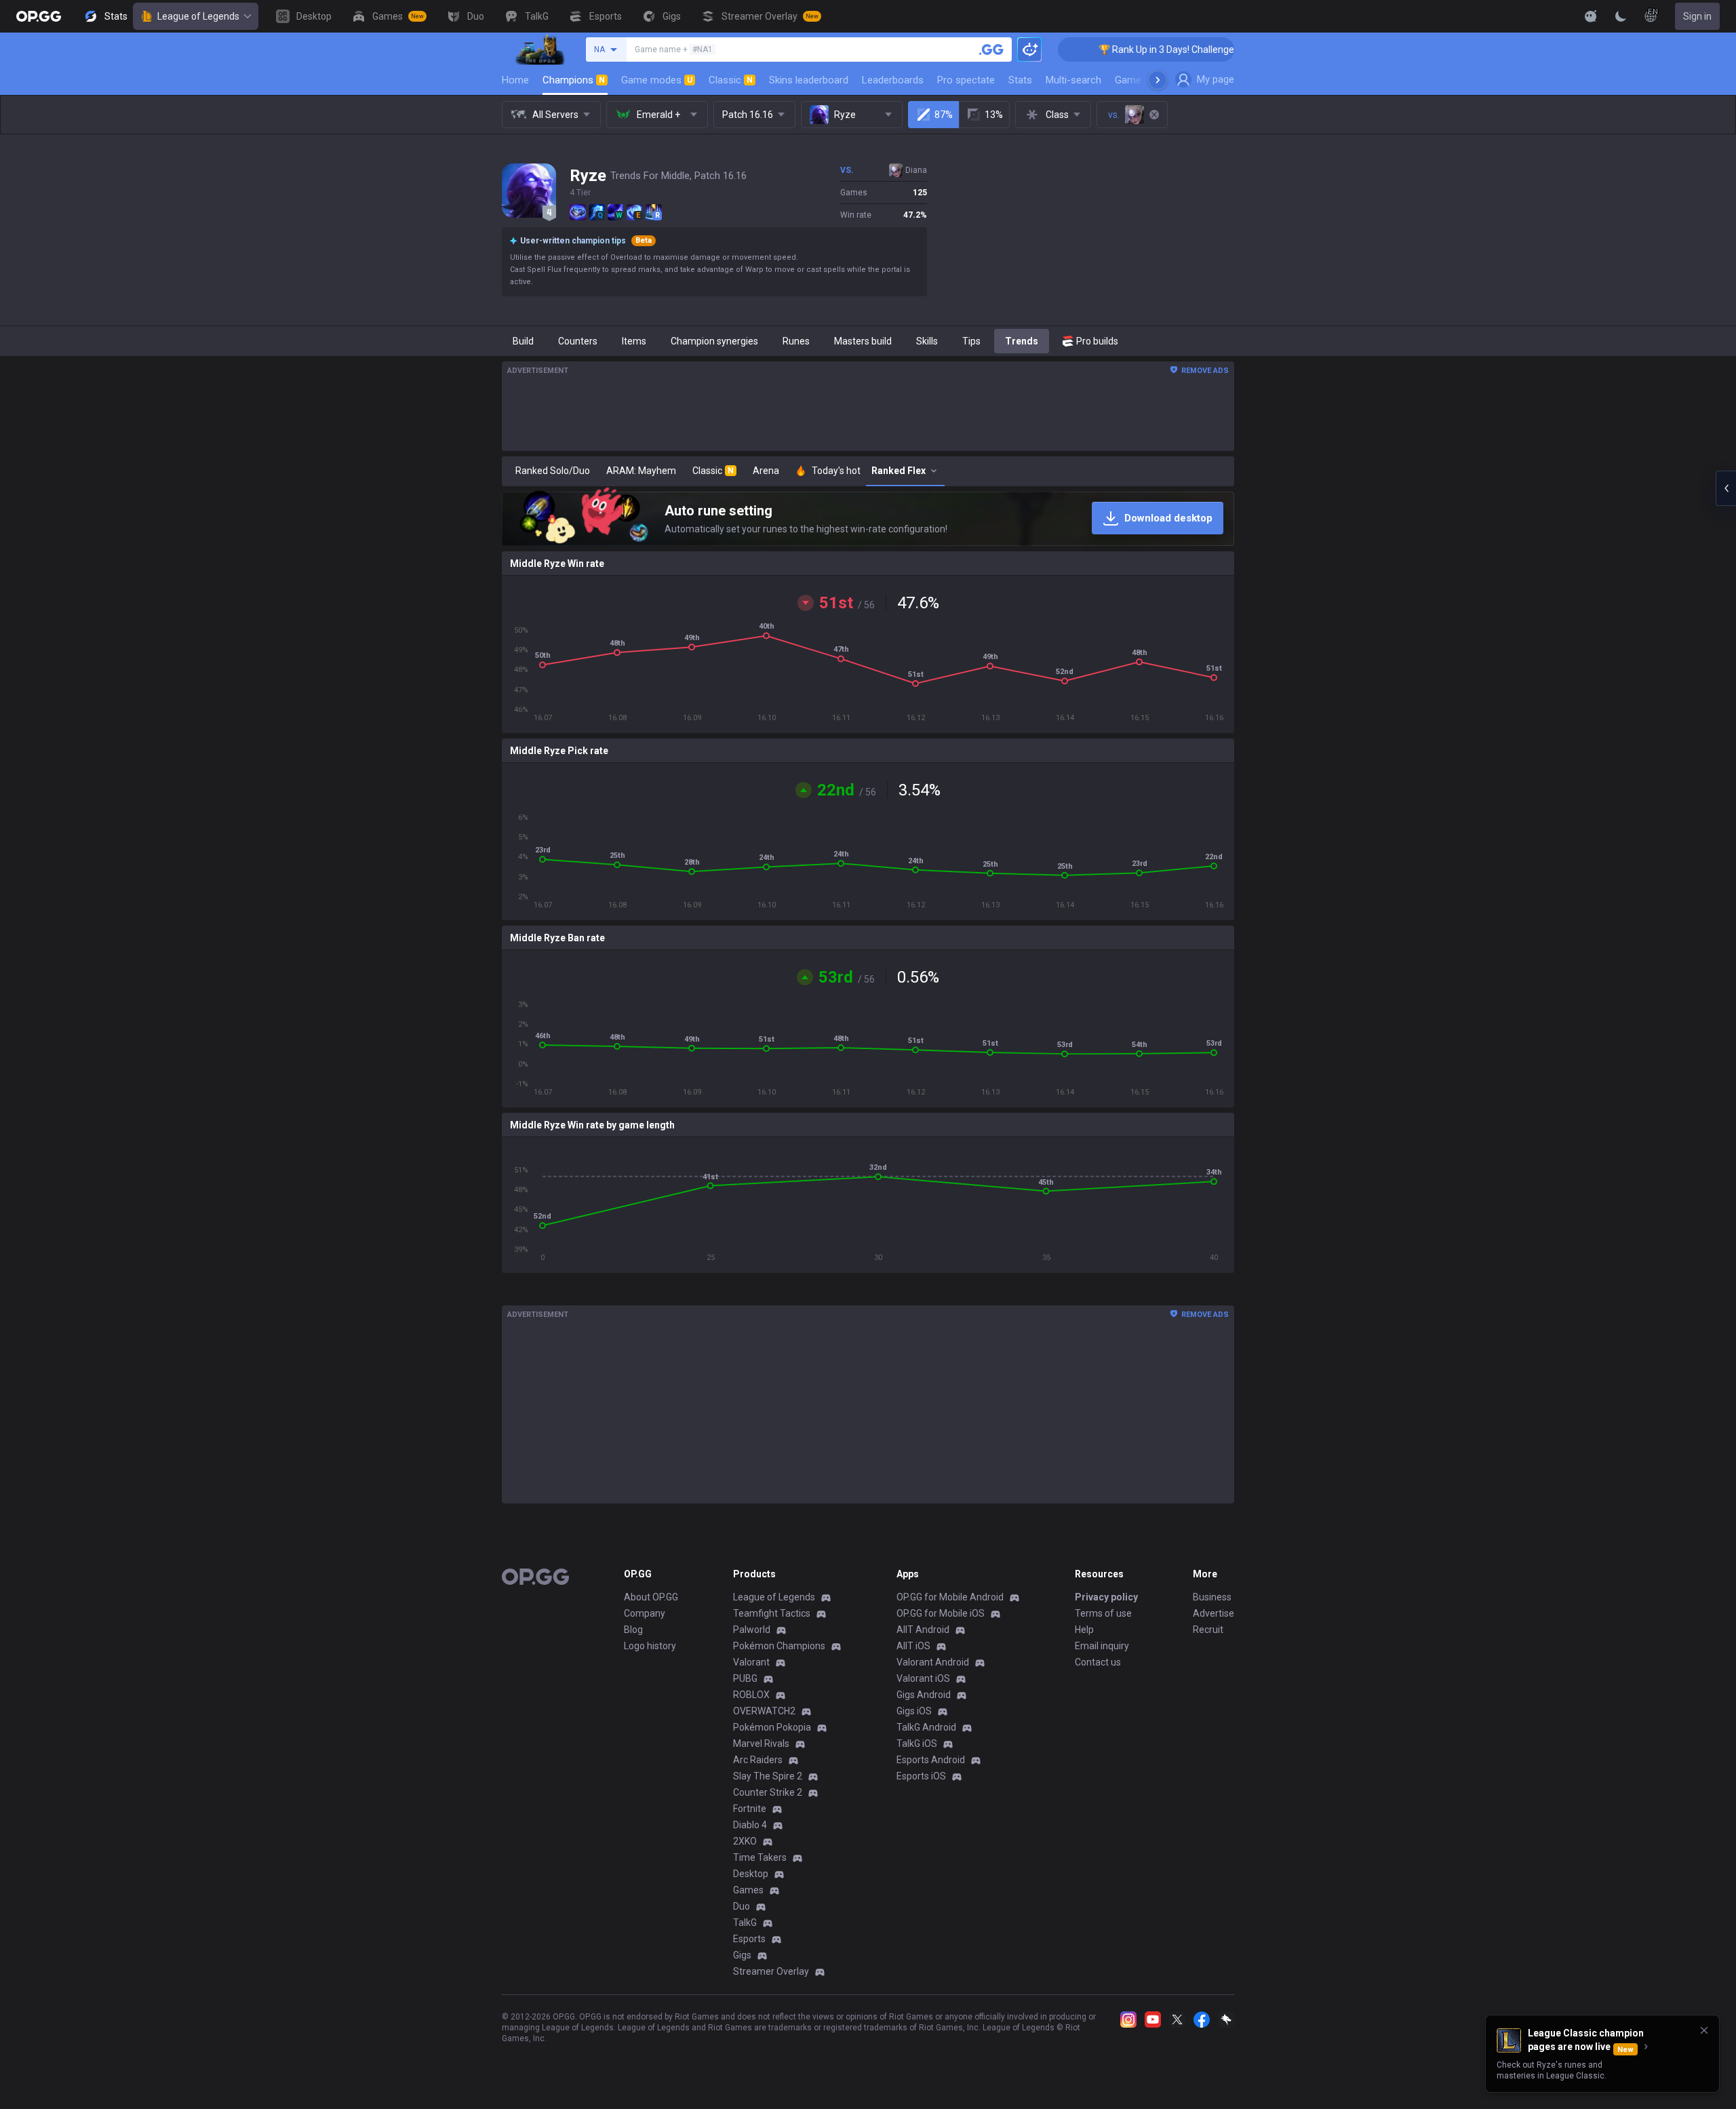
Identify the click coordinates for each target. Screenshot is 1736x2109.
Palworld (752, 1630)
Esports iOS (921, 1776)
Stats (1020, 80)
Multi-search (1073, 80)
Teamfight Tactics (772, 1613)
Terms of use (1103, 1613)
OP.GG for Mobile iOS (941, 1613)
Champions (574, 80)
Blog (633, 1630)
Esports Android (931, 1760)
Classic (731, 80)
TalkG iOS (917, 1743)
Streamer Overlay (771, 1971)
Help (1084, 1630)
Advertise (1214, 1613)
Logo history (650, 1646)
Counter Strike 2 (768, 1792)
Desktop (751, 1874)
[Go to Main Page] (39, 16)
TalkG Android (926, 1727)
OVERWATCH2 (764, 1711)
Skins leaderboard (809, 80)
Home (515, 80)
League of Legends (198, 16)
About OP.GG (651, 1597)
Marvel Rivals (761, 1743)
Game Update (1145, 80)
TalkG (745, 1923)
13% (994, 115)
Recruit (1208, 1630)
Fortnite (750, 1809)
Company (645, 1613)
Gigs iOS (914, 1711)
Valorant (751, 1662)
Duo (742, 1906)
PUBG (745, 1678)
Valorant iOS (923, 1678)
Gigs (742, 1955)
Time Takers (760, 1857)
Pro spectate (966, 80)
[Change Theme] (1621, 16)
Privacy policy (1106, 1597)
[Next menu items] (1158, 80)
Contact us (1098, 1662)
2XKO (745, 1841)
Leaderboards (893, 80)
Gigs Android (924, 1695)
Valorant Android (933, 1662)
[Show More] (1591, 16)
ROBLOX (751, 1695)
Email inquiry (1102, 1646)
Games (748, 1890)
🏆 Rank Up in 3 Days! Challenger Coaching (1117, 50)
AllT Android (923, 1630)
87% (944, 115)
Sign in (1697, 16)
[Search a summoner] (991, 50)
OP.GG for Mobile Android (950, 1597)
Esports (749, 1939)
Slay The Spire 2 (768, 1776)
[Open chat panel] (1726, 488)
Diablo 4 (750, 1825)
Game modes (657, 80)
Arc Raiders (758, 1760)
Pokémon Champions (779, 1646)
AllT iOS (913, 1646)
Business (1212, 1597)
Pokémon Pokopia (772, 1727)
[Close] (1704, 2030)
